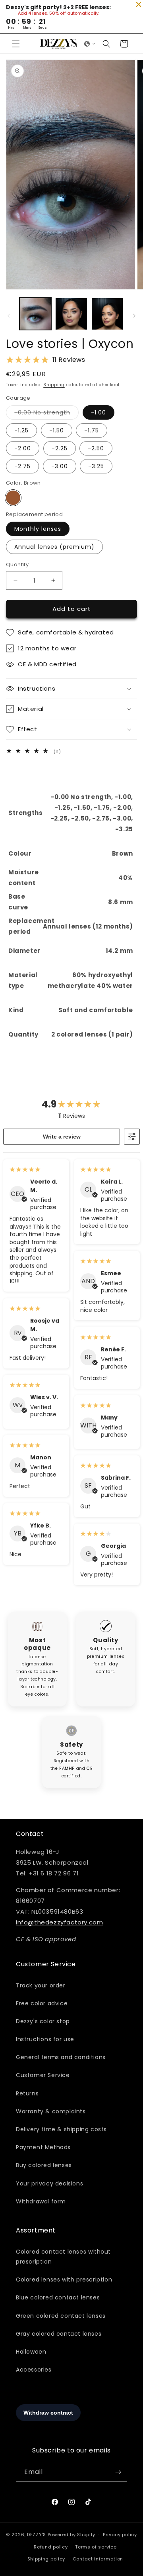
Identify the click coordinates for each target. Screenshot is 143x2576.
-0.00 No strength (46, 414)
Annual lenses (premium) (54, 547)
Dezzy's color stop (43, 2021)
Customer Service (43, 2075)
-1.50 (57, 430)
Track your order (41, 1985)
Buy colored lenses (44, 2165)
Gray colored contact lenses (59, 2334)
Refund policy (51, 2547)
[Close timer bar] (139, 4)
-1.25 (21, 430)
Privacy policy (120, 2535)
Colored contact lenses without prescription (63, 2257)
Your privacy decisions (49, 2183)
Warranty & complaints (51, 2111)
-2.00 (23, 448)
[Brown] (13, 498)
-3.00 (60, 466)
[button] (16, 44)
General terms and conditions (61, 2057)
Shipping (54, 385)
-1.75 (92, 430)
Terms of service (96, 2547)
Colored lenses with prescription (64, 2280)
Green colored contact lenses (61, 2316)
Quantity (17, 564)
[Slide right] (134, 316)
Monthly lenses (38, 529)
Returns (27, 2093)
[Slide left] (9, 316)
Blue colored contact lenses (58, 2297)
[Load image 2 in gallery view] (71, 314)
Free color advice (42, 2003)
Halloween (31, 2352)
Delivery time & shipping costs (61, 2129)
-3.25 (96, 466)
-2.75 (22, 466)
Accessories (34, 2370)
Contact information (98, 2559)
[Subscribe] (118, 2472)
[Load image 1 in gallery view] (35, 314)
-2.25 (60, 448)
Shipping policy (46, 2559)
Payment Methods (43, 2147)
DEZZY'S (37, 2535)
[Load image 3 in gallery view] (107, 314)
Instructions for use (45, 2039)
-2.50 (96, 448)
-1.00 (99, 412)
